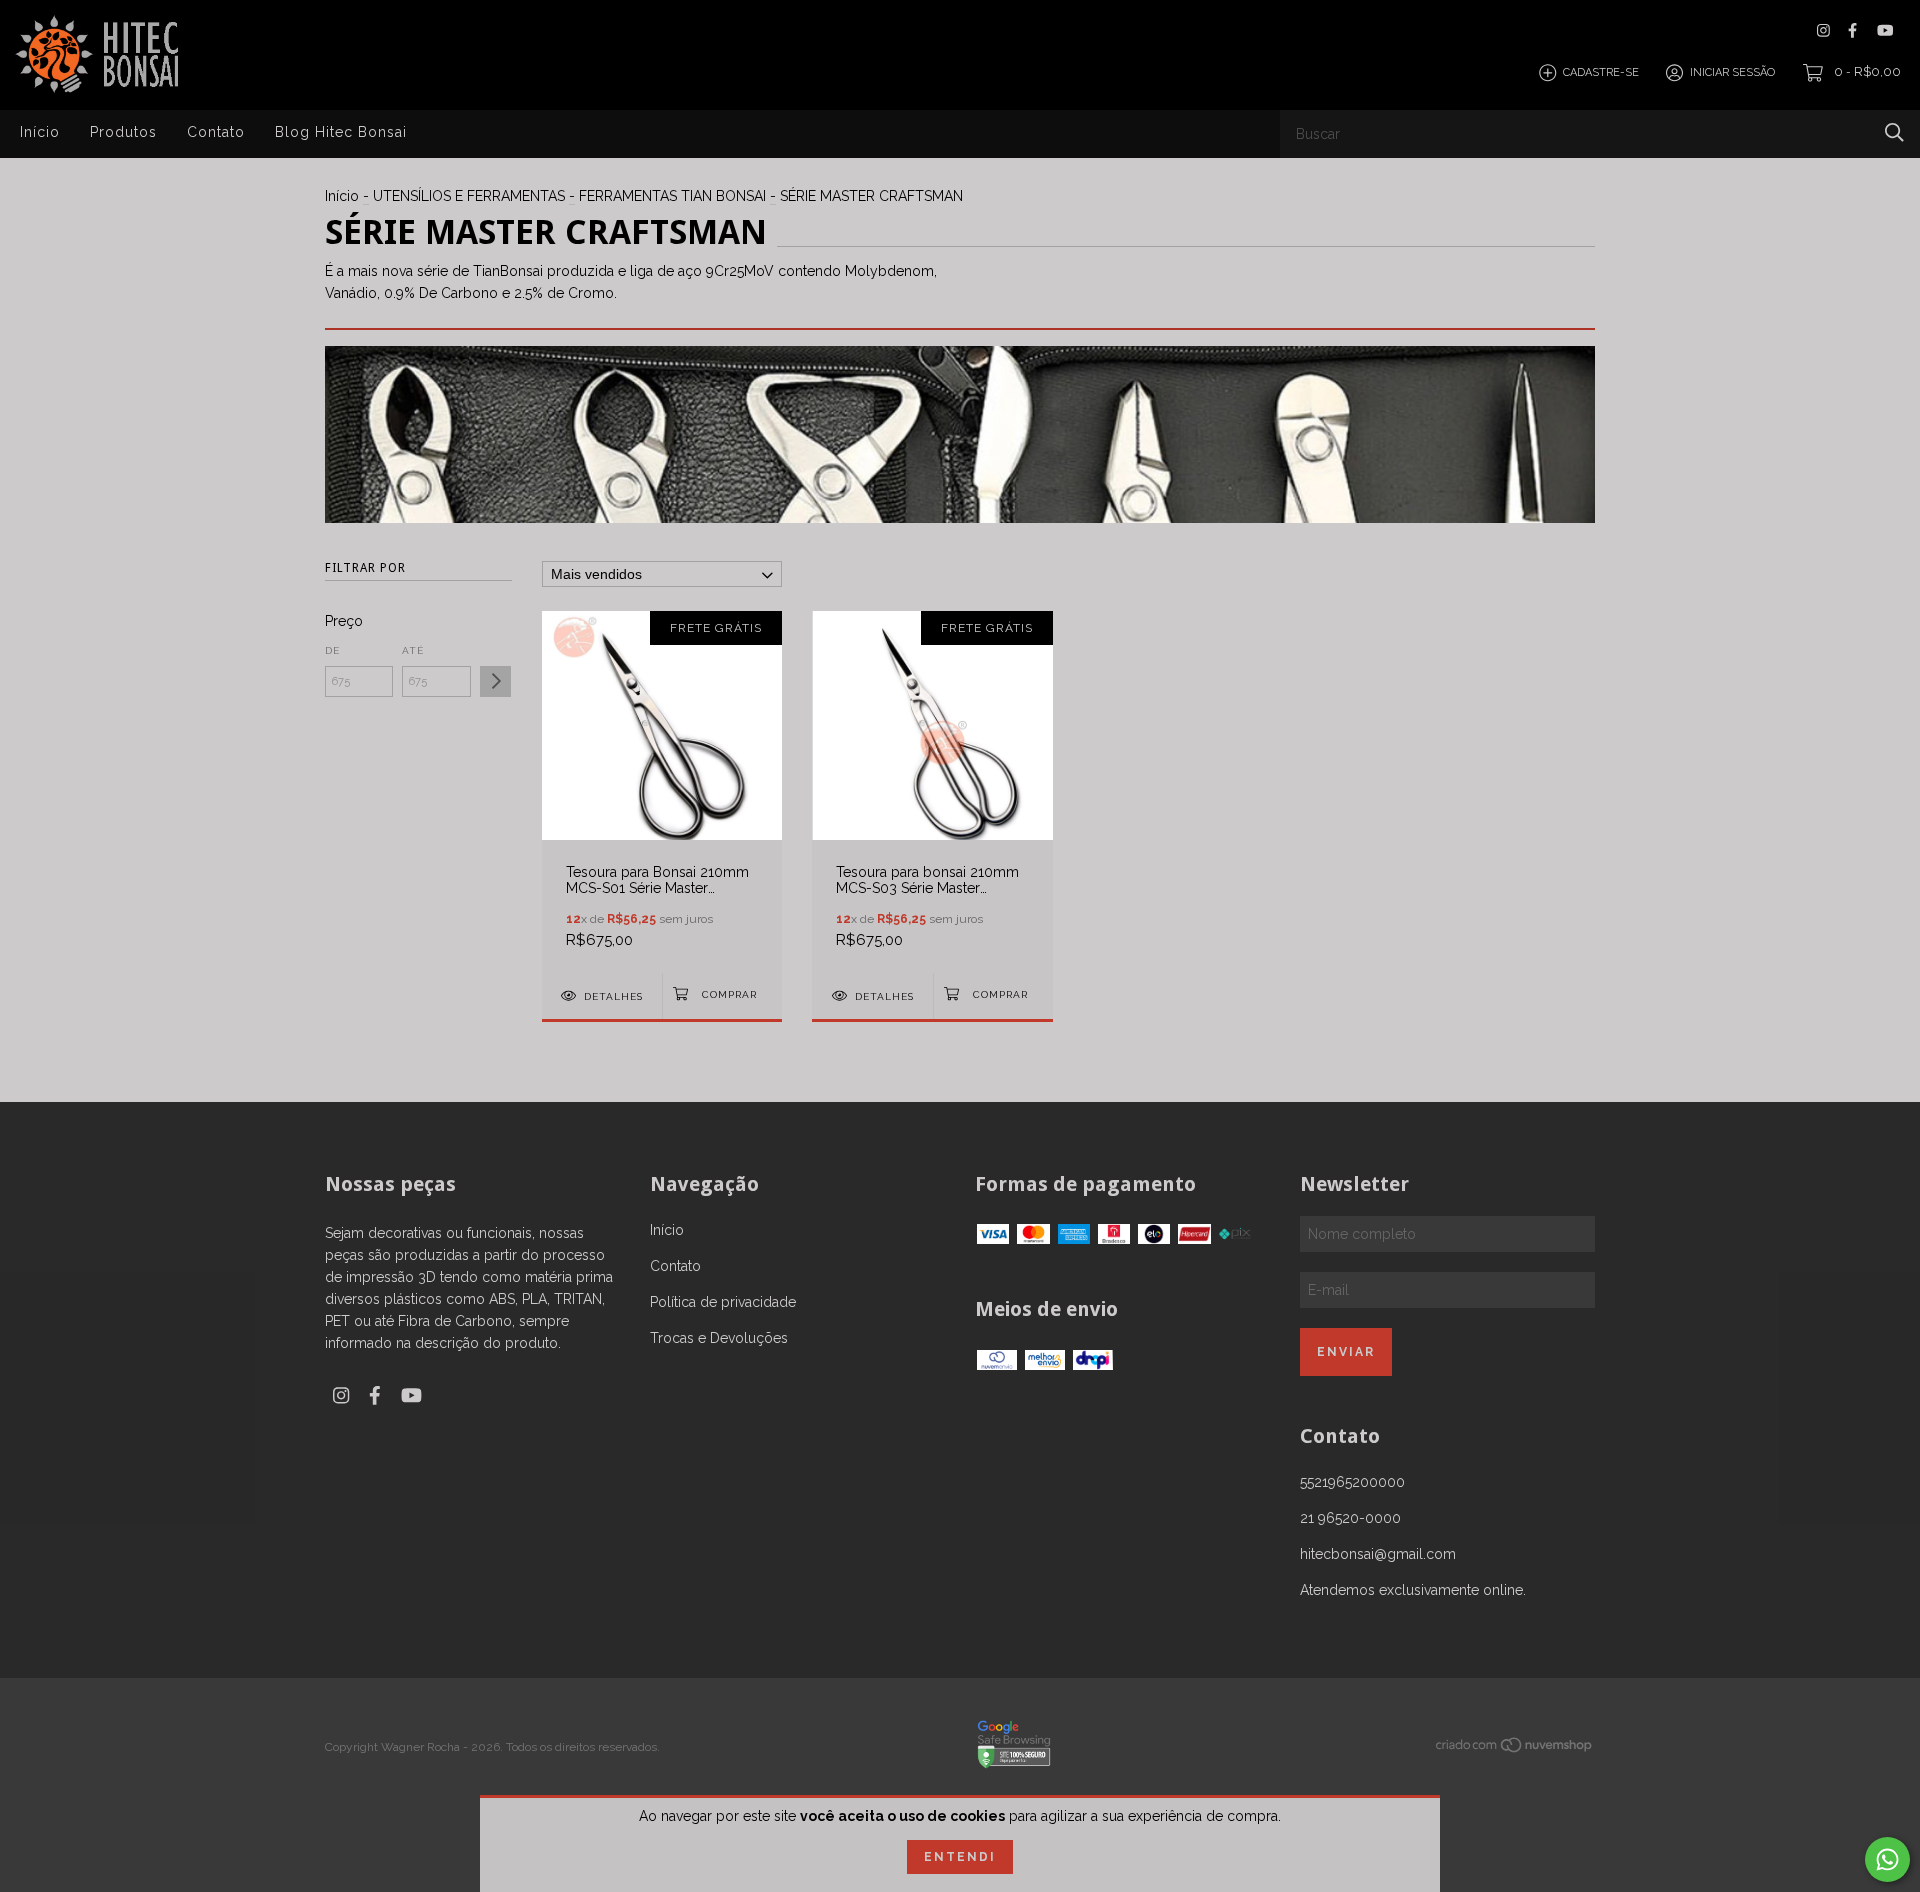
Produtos (123, 132)
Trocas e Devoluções (719, 1338)
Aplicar (495, 681)
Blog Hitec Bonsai (341, 132)
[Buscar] (1894, 132)
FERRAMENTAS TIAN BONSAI (672, 196)
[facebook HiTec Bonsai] (1852, 30)
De (332, 650)
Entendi (960, 1857)
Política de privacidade (723, 1302)
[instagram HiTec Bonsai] (1823, 30)
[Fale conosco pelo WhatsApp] (1887, 1859)
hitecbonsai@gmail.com (1378, 1554)
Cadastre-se (1601, 72)
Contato (216, 132)
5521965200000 (1352, 1482)
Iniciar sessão (1732, 72)
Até (413, 650)
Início (40, 132)
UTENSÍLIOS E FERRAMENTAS (469, 196)
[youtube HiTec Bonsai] (1885, 30)
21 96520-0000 (1350, 1518)
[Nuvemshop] (1515, 1749)
